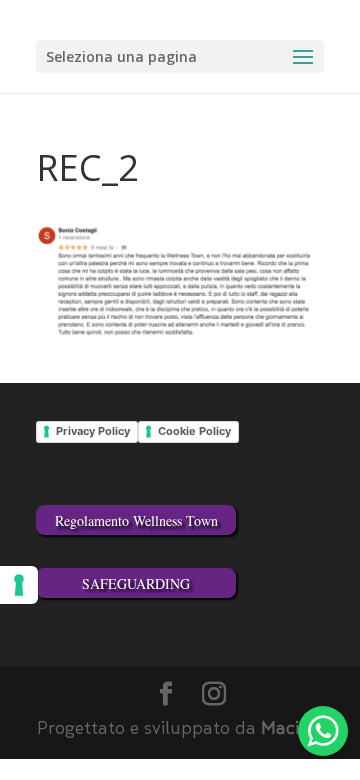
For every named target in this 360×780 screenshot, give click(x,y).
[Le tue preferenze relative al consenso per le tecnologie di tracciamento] (19, 585)
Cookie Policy (194, 431)
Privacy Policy (93, 431)
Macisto (292, 730)
